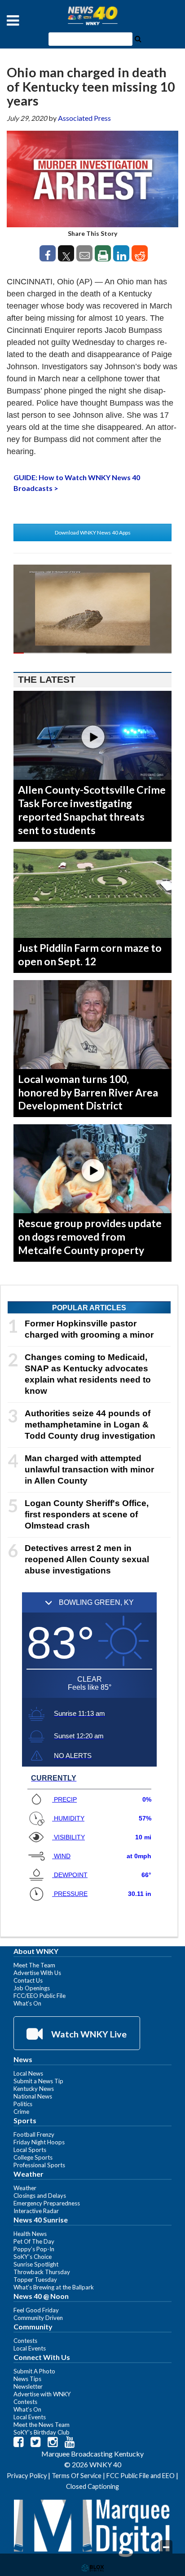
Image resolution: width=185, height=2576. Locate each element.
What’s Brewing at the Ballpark (54, 2287)
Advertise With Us (37, 1973)
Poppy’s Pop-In (34, 2249)
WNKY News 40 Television (92, 16)
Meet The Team (34, 1965)
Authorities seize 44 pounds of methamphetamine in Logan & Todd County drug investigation (90, 1425)
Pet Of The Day (34, 2241)
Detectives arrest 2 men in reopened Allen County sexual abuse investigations (87, 1559)
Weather (25, 2188)
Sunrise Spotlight (36, 2264)
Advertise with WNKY (42, 2394)
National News (33, 2096)
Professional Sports (39, 2165)
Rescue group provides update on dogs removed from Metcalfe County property (90, 1237)
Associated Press (84, 118)
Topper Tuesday (35, 2280)
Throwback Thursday (42, 2272)
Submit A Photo (34, 2371)
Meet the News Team (42, 2425)
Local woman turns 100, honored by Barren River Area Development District (88, 1092)
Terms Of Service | (79, 2476)
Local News (28, 2073)
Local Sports (30, 2150)
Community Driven (38, 2318)
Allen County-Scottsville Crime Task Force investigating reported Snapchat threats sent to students (92, 810)
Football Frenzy (34, 2134)
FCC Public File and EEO (141, 2476)
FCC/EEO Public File (40, 1996)
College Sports (33, 2157)
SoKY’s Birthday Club (42, 2432)
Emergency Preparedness (47, 2203)
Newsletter (28, 2386)
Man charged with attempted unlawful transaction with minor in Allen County (89, 1469)
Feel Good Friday (36, 2310)
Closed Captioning (92, 2486)
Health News (30, 2234)
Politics (23, 2104)
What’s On (27, 2003)
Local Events (30, 2348)
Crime (21, 2112)
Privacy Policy (27, 2476)
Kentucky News (34, 2089)
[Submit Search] (138, 38)
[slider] (92, 653)
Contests (25, 2341)
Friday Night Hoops (39, 2142)
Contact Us (28, 1980)
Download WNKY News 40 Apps (93, 532)
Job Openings (32, 1988)
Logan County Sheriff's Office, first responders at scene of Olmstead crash (87, 1514)
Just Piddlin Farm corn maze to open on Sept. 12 (90, 954)
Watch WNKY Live (88, 2034)
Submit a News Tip (38, 2081)
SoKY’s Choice (33, 2257)
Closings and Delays (40, 2196)
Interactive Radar (36, 2211)
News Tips (27, 2379)
